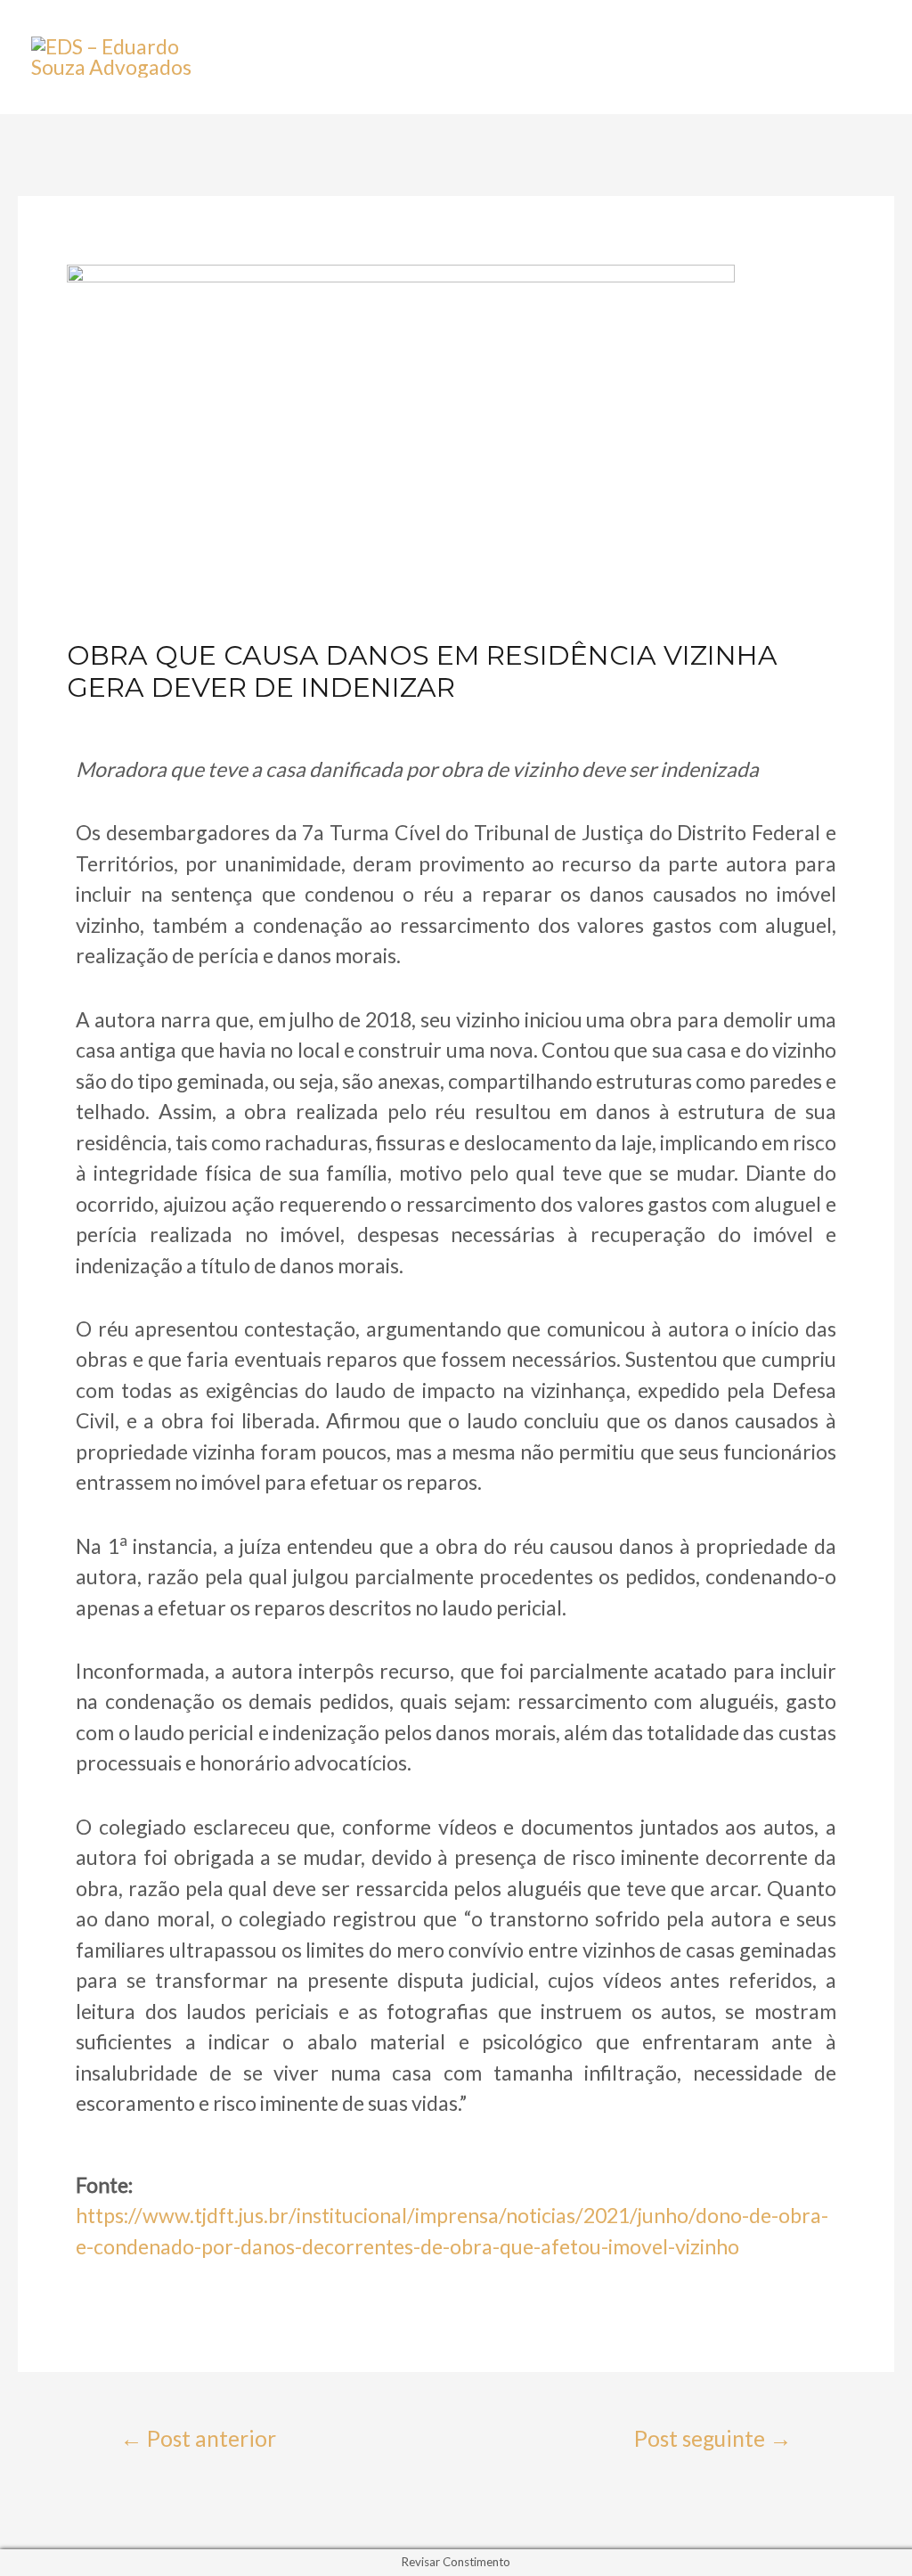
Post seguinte (713, 2438)
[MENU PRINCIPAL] (851, 57)
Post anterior (198, 2438)
